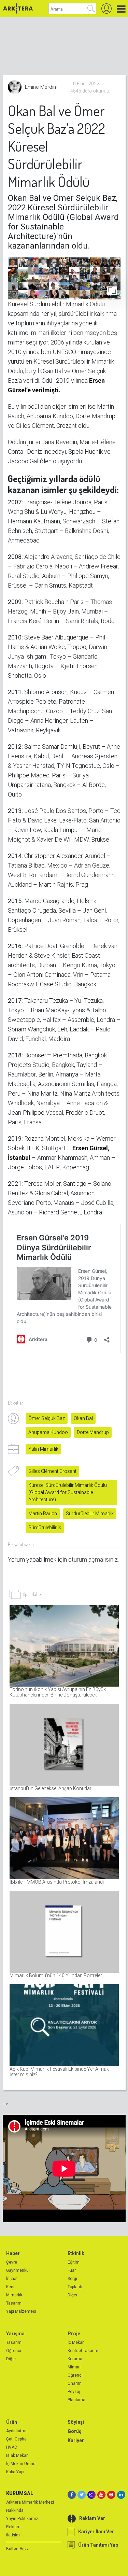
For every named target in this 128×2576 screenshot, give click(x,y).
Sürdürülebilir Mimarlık (90, 1514)
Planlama (76, 2400)
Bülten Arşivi (18, 2549)
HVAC (12, 2447)
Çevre (12, 2262)
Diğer (73, 2295)
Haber (13, 2253)
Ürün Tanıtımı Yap (98, 2545)
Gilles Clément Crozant (52, 1471)
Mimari (74, 2367)
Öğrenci (14, 2351)
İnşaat (12, 2279)
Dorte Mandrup (93, 1432)
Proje (74, 2334)
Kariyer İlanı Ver (96, 2532)
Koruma (75, 2359)
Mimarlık (14, 2295)
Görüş (74, 2431)
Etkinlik (76, 2253)
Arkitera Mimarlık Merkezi (30, 2502)
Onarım (75, 2383)
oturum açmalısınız (93, 1559)
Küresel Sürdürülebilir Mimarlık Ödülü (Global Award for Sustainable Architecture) (68, 1492)
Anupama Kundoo (48, 1432)
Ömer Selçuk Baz (47, 1418)
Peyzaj (74, 2392)
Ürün (12, 2422)
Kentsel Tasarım (83, 2351)
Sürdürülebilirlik (45, 1528)
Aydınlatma (17, 2431)
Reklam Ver (92, 2518)
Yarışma (15, 2334)
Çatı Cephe (16, 2439)
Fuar (72, 2270)
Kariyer (76, 2440)
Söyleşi (76, 2422)
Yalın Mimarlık (43, 1449)
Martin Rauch (43, 1514)
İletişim (13, 2535)
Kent (10, 2287)
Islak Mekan (17, 2455)
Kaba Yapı (15, 2472)
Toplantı (75, 2287)
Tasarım (14, 2303)
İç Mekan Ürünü (21, 2464)
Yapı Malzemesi (21, 2311)
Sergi (72, 2279)
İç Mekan (76, 2342)
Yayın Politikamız (22, 2519)
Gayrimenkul (18, 2270)
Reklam (13, 2527)
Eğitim (74, 2262)
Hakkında (15, 2510)
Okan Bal (83, 1418)
